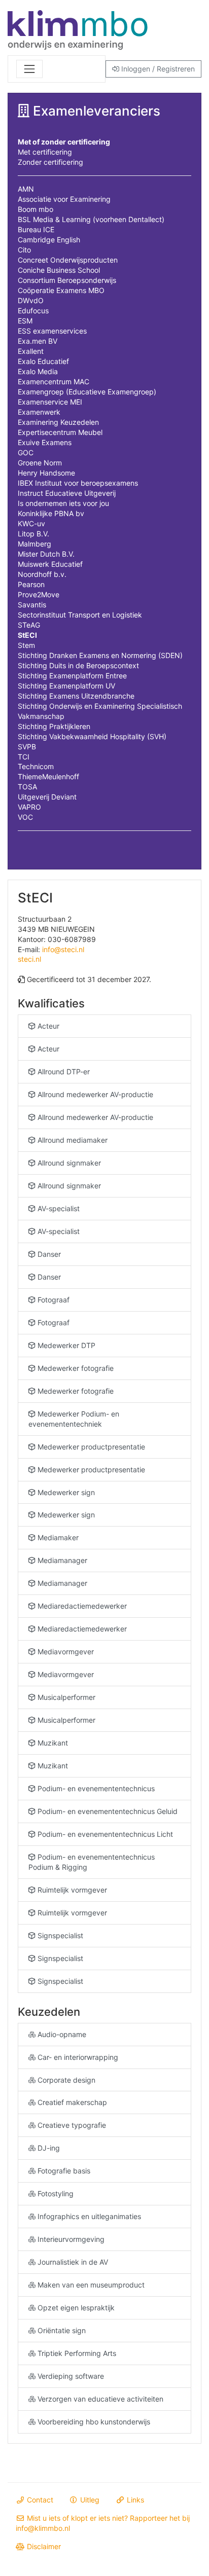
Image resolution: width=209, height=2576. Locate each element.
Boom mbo (36, 209)
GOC (26, 452)
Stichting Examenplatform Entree (72, 676)
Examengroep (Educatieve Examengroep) (87, 392)
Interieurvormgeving (70, 2239)
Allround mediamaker (72, 1140)
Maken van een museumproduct (90, 2285)
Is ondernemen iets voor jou (63, 503)
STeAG (29, 625)
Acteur (47, 1026)
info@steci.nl (63, 949)
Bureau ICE (36, 229)
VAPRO (29, 807)
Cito (24, 250)
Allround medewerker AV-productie (94, 1094)
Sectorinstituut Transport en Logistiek (80, 615)
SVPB (27, 747)
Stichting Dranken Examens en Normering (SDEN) (100, 655)
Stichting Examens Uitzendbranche (76, 696)
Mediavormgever (65, 1652)
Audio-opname (61, 2034)
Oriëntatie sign (61, 2330)
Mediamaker (57, 1537)
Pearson (31, 584)
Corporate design (65, 2080)
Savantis (32, 605)
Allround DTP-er (63, 1072)
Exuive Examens (45, 442)
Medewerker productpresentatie (90, 1447)
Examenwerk (39, 412)
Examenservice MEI (50, 402)
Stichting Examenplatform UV (66, 686)
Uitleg (89, 2500)
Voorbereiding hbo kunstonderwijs (93, 2422)
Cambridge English (49, 240)
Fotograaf (53, 1300)
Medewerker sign (65, 1492)
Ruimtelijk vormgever (71, 1890)
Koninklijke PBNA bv (51, 513)
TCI (24, 757)
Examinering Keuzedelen (58, 422)
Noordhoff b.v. (42, 574)
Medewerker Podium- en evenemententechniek (74, 1419)
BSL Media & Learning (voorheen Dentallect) (91, 219)
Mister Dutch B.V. (46, 554)
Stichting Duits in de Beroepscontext (78, 665)
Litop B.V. (33, 534)
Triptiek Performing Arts (76, 2353)
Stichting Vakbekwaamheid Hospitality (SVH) (92, 736)
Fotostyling (55, 2193)
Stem (26, 645)
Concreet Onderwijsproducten (68, 260)
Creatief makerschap (71, 2102)
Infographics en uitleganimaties (88, 2216)
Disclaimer (43, 2546)
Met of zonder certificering (64, 142)
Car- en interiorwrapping (77, 2057)
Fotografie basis (63, 2171)
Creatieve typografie (71, 2125)
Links (134, 2500)
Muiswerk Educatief (50, 564)
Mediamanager (61, 1560)
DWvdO (31, 300)
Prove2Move (39, 594)
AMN (26, 189)
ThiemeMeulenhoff (48, 776)
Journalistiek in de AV (72, 2262)
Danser (48, 1254)
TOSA (27, 787)
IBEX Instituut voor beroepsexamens (78, 483)
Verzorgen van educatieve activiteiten (99, 2399)
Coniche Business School (59, 270)
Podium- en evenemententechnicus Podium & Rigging (92, 1862)
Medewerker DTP (65, 1345)
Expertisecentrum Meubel (60, 432)
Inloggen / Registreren (157, 69)
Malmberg (34, 544)
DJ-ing (48, 2148)
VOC (25, 817)
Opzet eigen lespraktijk (75, 2308)
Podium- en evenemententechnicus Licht (104, 1834)
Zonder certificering (50, 162)
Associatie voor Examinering (64, 199)
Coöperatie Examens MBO (61, 290)
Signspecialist (59, 1935)
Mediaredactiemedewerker (81, 1606)
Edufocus (33, 311)
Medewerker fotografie (75, 1368)
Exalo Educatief (43, 361)
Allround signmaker (68, 1163)
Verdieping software (70, 2376)
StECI (27, 635)
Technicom (36, 766)
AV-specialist (58, 1208)
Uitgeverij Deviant (47, 797)
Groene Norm (40, 463)
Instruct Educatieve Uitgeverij (67, 493)
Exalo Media (38, 371)
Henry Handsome (46, 473)
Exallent (31, 351)
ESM (25, 321)
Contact (39, 2500)
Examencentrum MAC (54, 382)
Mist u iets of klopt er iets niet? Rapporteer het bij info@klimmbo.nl (103, 2523)
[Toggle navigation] (29, 69)
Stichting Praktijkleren (54, 726)
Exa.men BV (38, 341)
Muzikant (52, 1743)
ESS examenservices (52, 331)
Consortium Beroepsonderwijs (67, 280)
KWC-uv (31, 523)
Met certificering (45, 152)
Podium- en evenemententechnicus (95, 1788)
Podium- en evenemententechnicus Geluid (107, 1811)
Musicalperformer (65, 1697)
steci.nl (29, 959)
